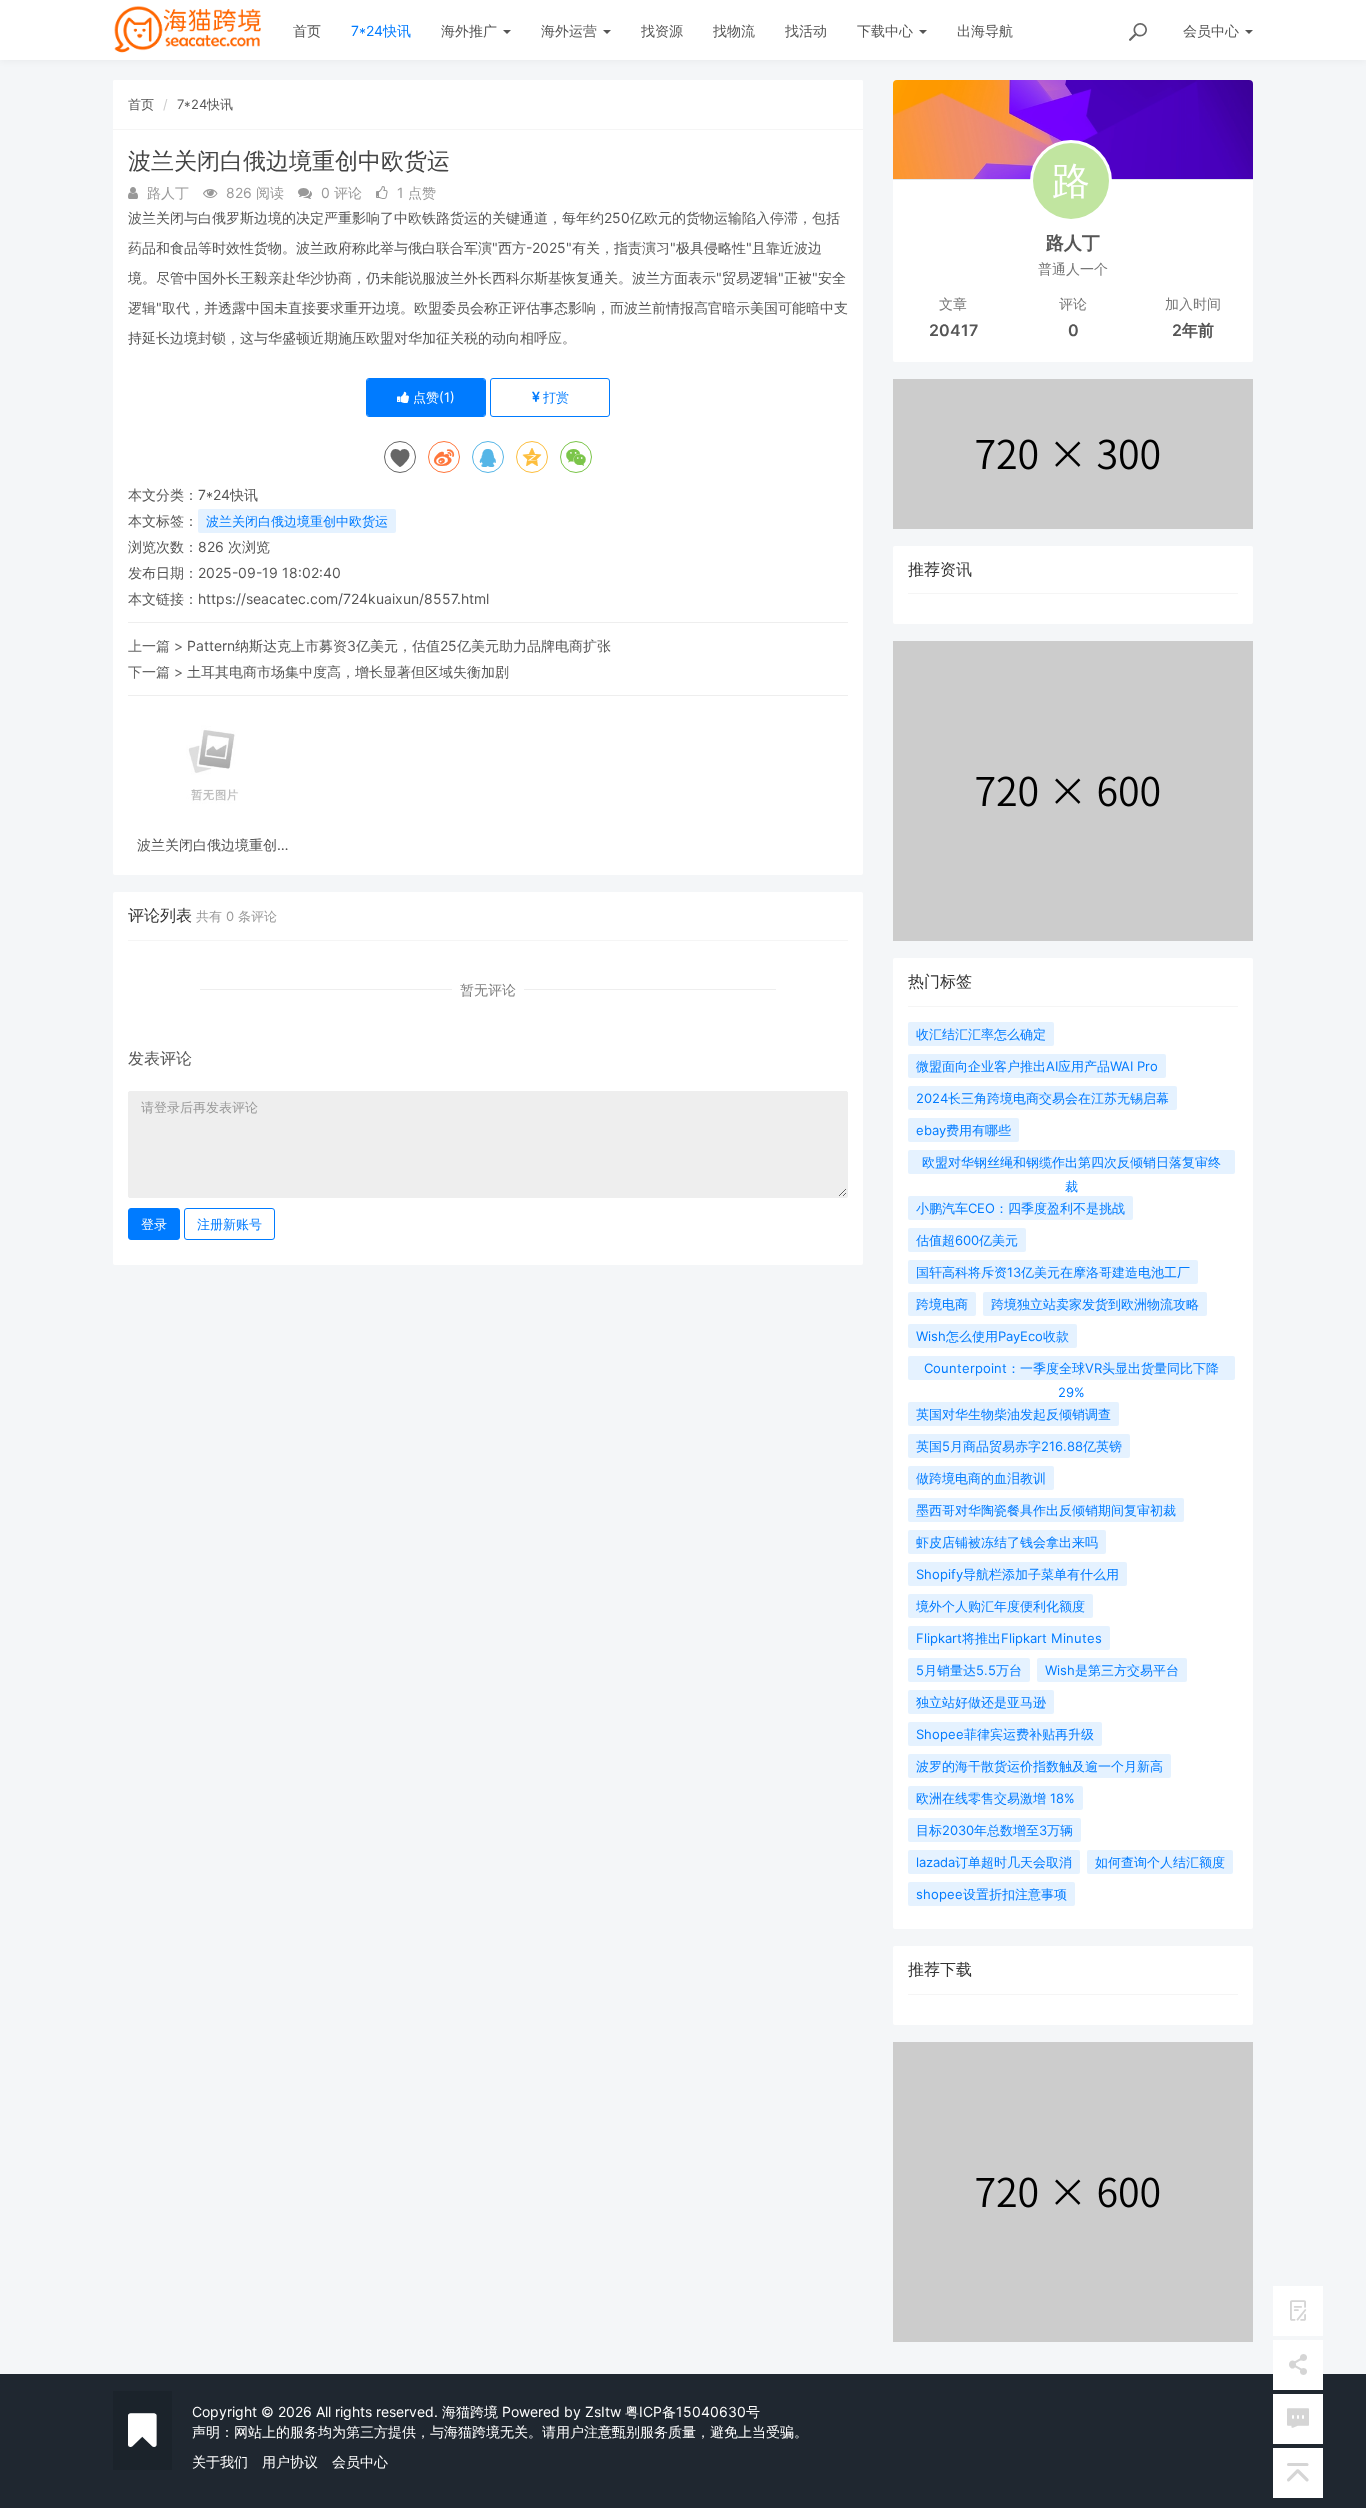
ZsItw (603, 2411)
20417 (953, 330)
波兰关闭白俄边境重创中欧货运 (297, 521)
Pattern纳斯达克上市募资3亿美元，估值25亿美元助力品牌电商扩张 (399, 645)
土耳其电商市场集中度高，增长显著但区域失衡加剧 (348, 671)
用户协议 (290, 2461)
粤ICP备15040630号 (692, 2411)
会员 (1211, 30)
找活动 (806, 30)
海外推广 (471, 30)
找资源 (662, 30)
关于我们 (220, 2461)
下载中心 (887, 30)
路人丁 (1073, 242)
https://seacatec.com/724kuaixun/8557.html (343, 598)
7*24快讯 (381, 30)
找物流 (734, 30)
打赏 (554, 397)
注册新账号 (229, 1224)
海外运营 (571, 30)
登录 (154, 1224)
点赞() (432, 397)
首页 (307, 30)
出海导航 (985, 30)
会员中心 (360, 2461)
